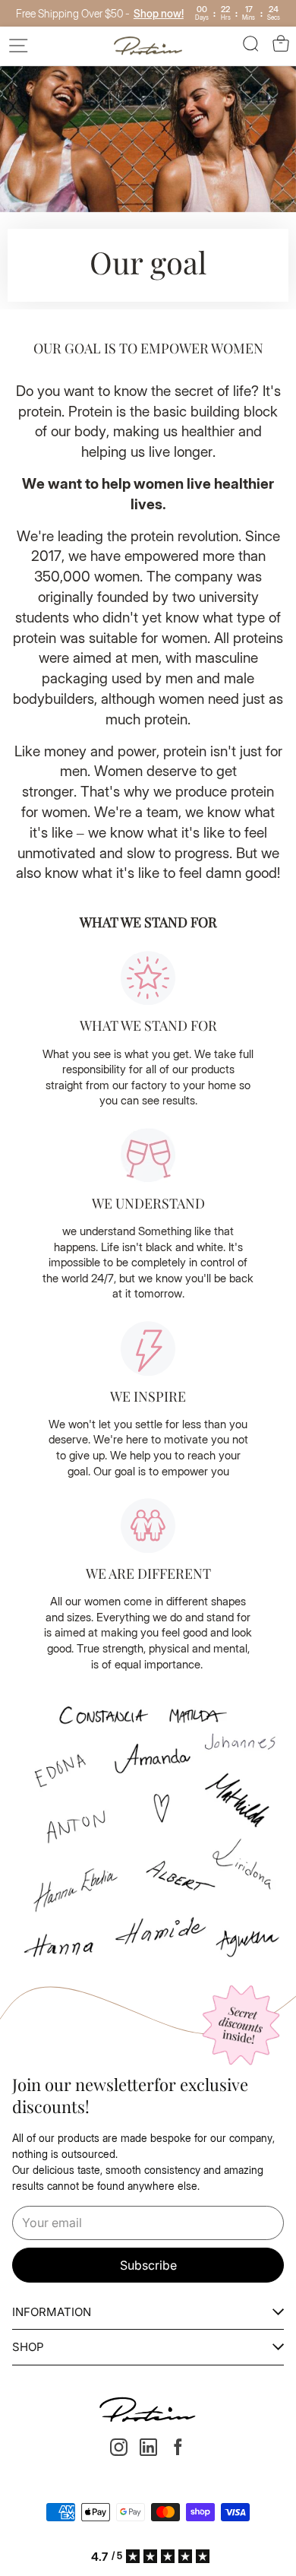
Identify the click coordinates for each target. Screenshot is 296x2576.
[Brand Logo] (148, 46)
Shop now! (159, 13)
